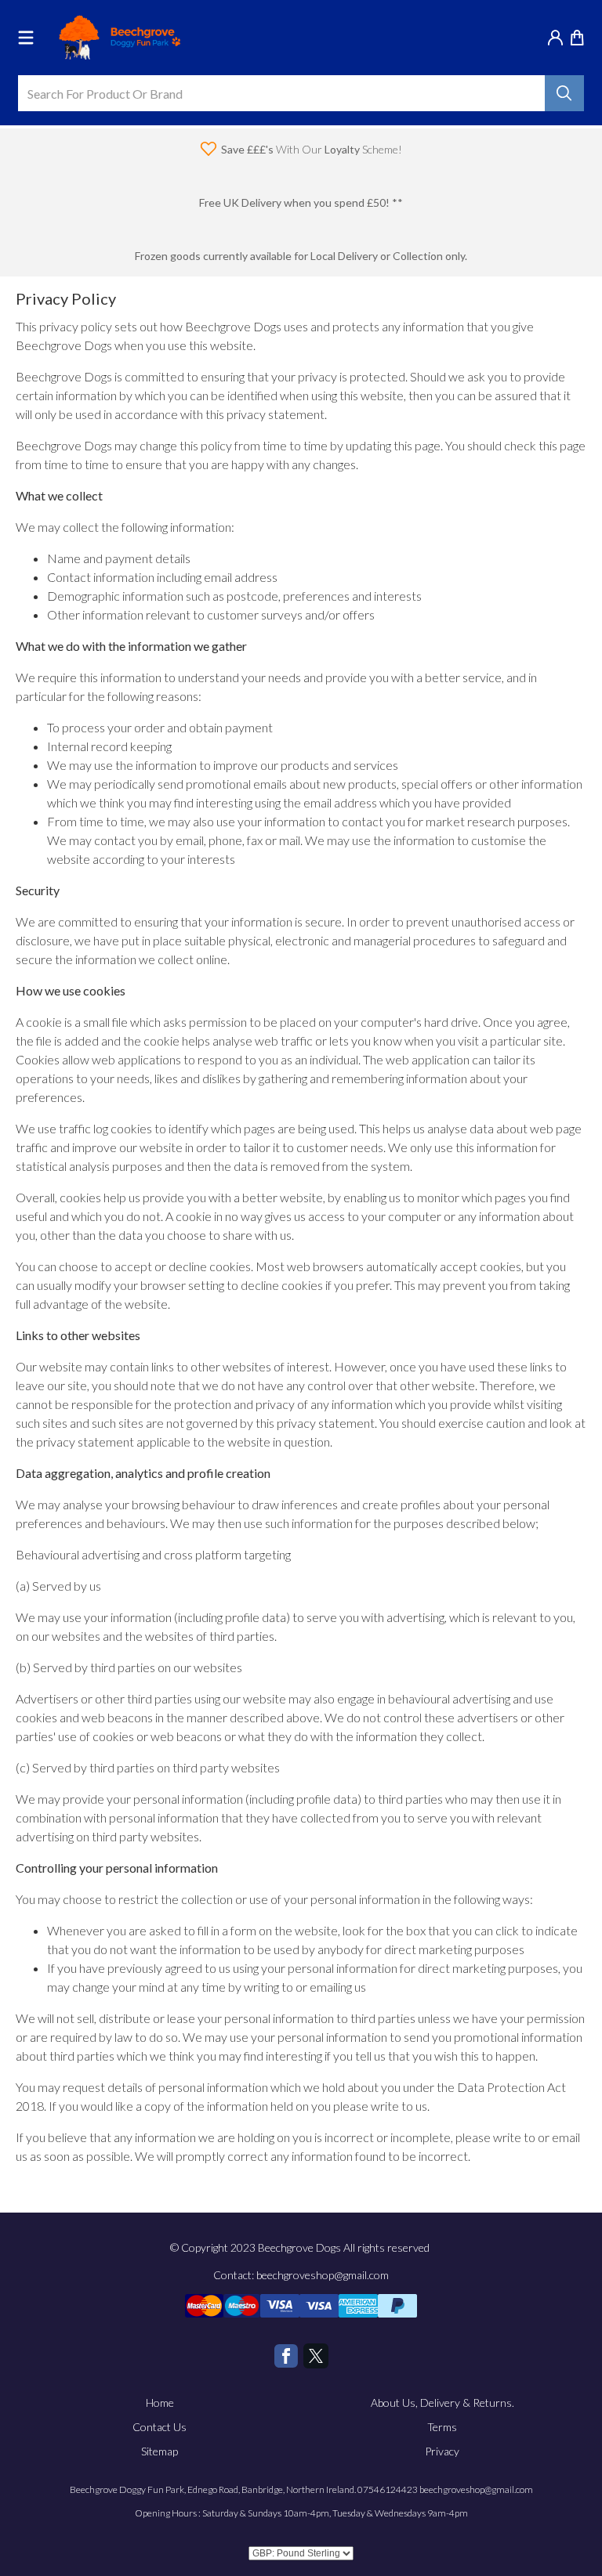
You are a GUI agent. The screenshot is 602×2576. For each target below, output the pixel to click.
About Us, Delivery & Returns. (442, 2403)
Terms (442, 2427)
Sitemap (160, 2451)
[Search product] (564, 93)
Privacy (442, 2451)
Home (160, 2403)
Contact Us (160, 2427)
